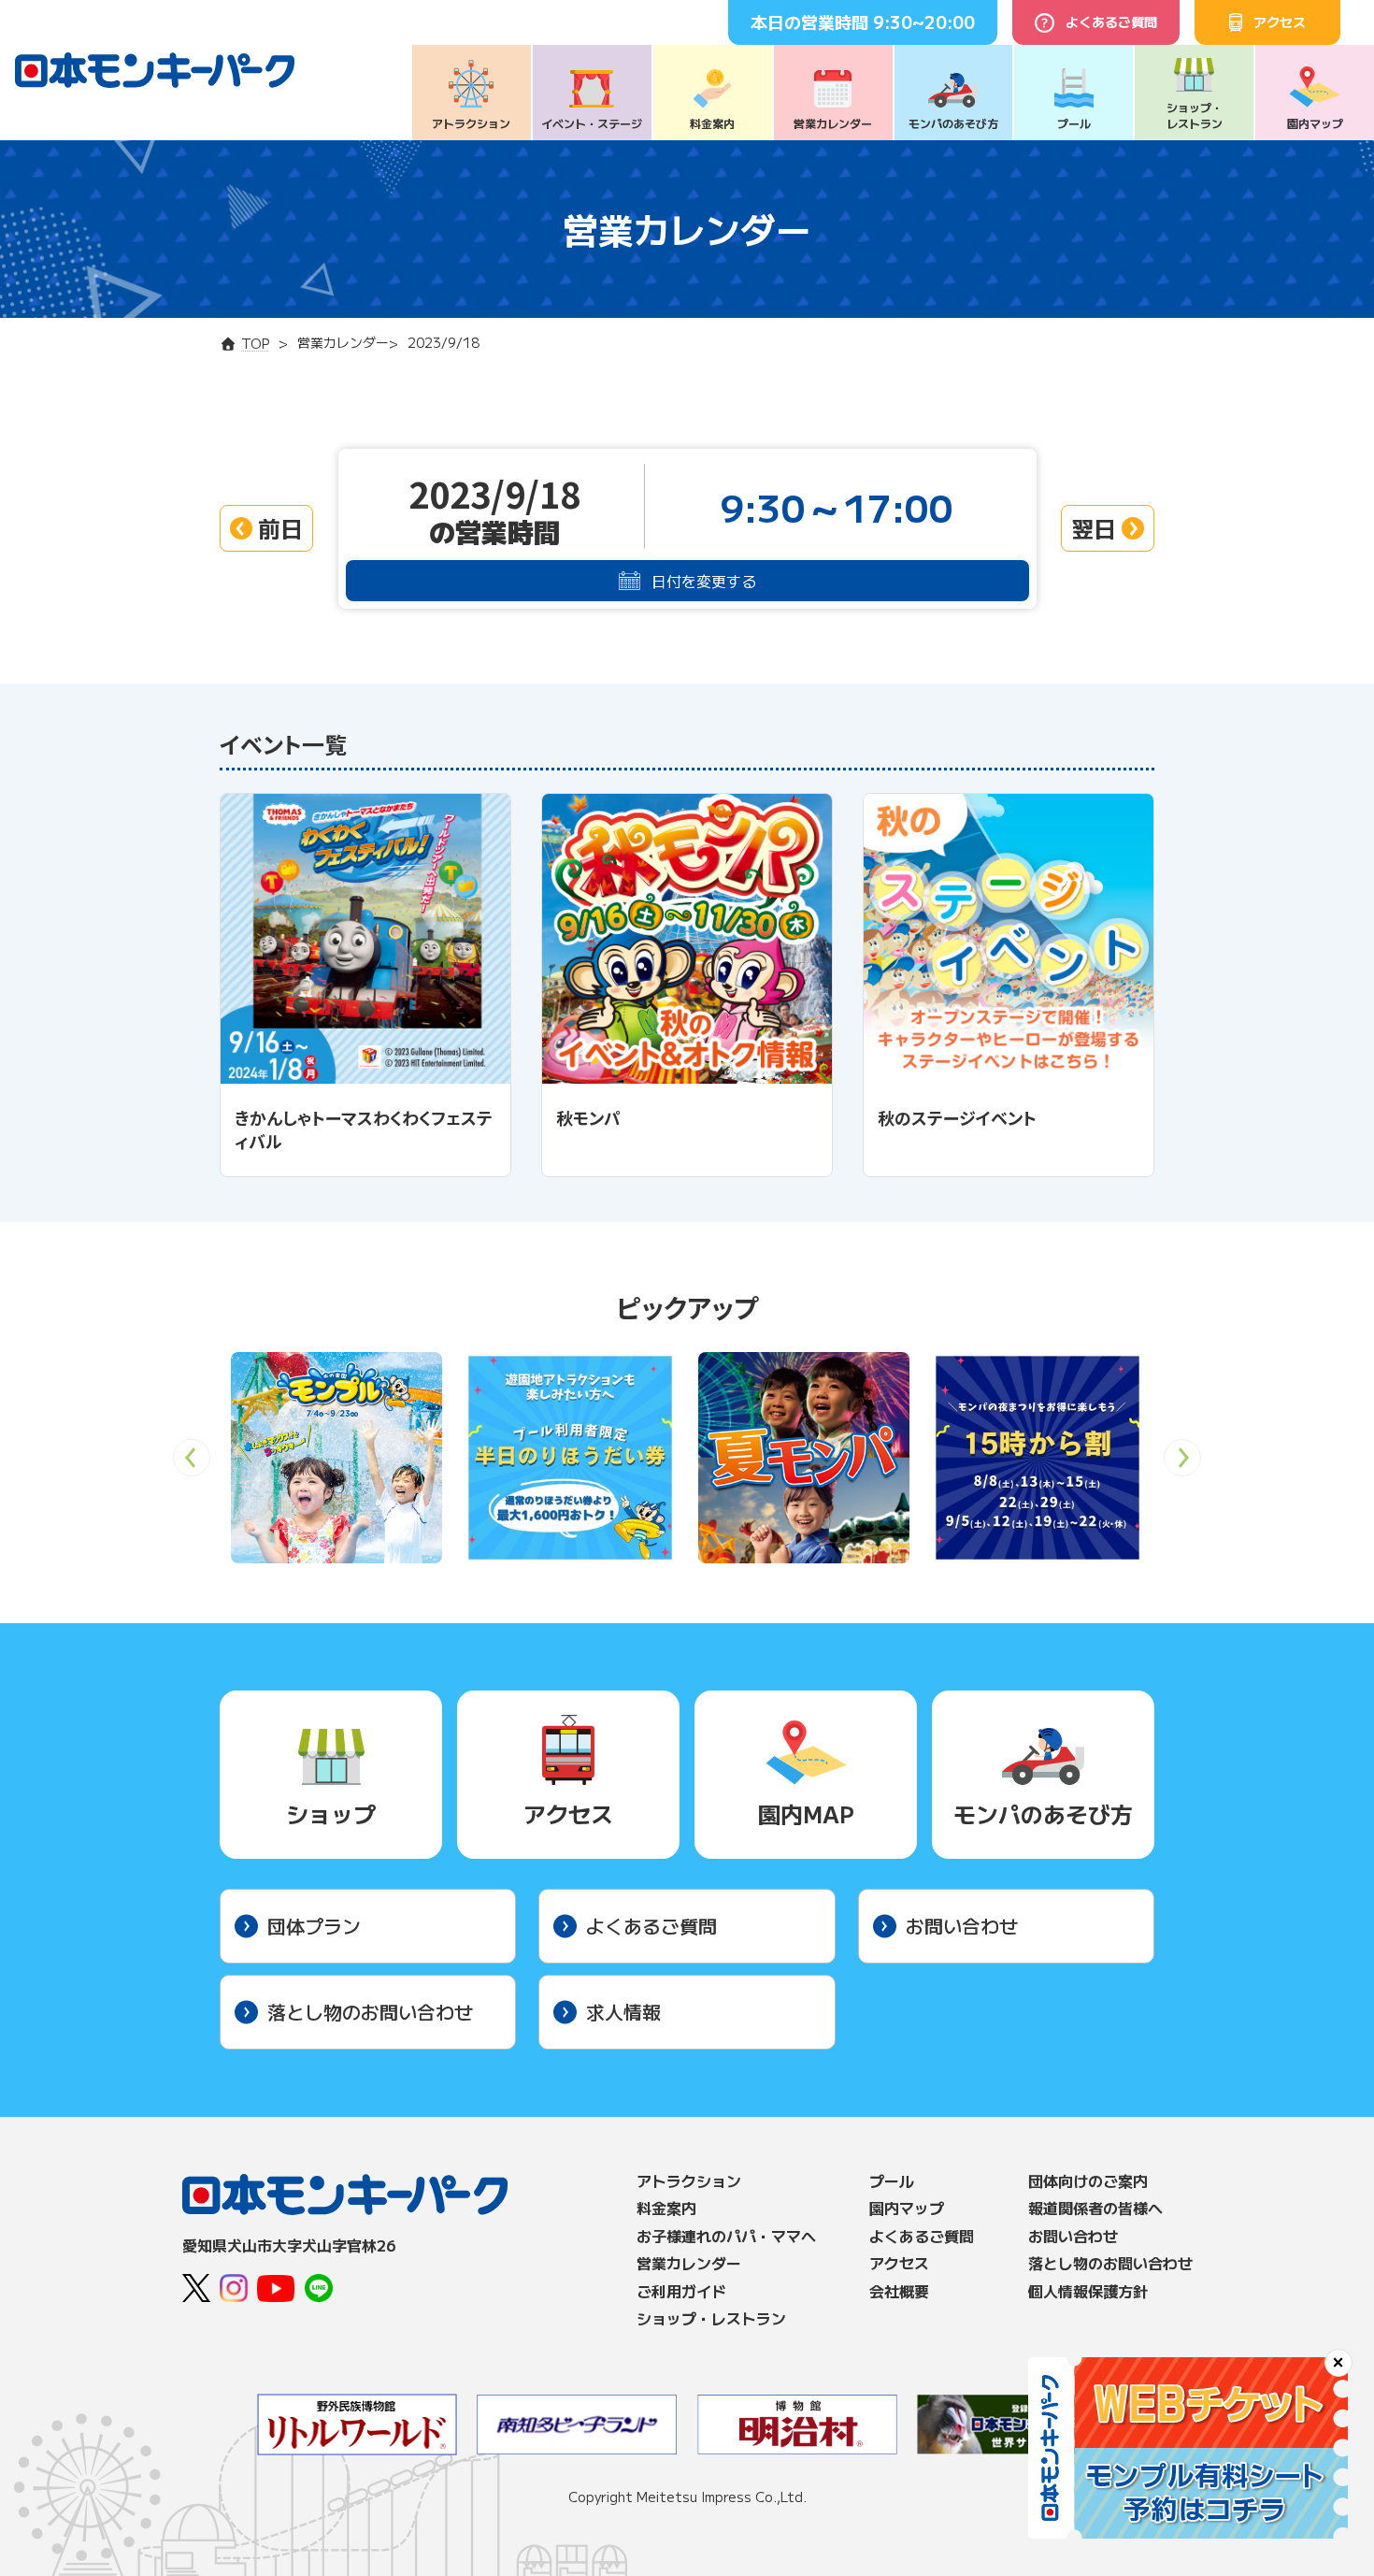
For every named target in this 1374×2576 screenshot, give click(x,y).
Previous (192, 1464)
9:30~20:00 (924, 22)
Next (1183, 1464)
